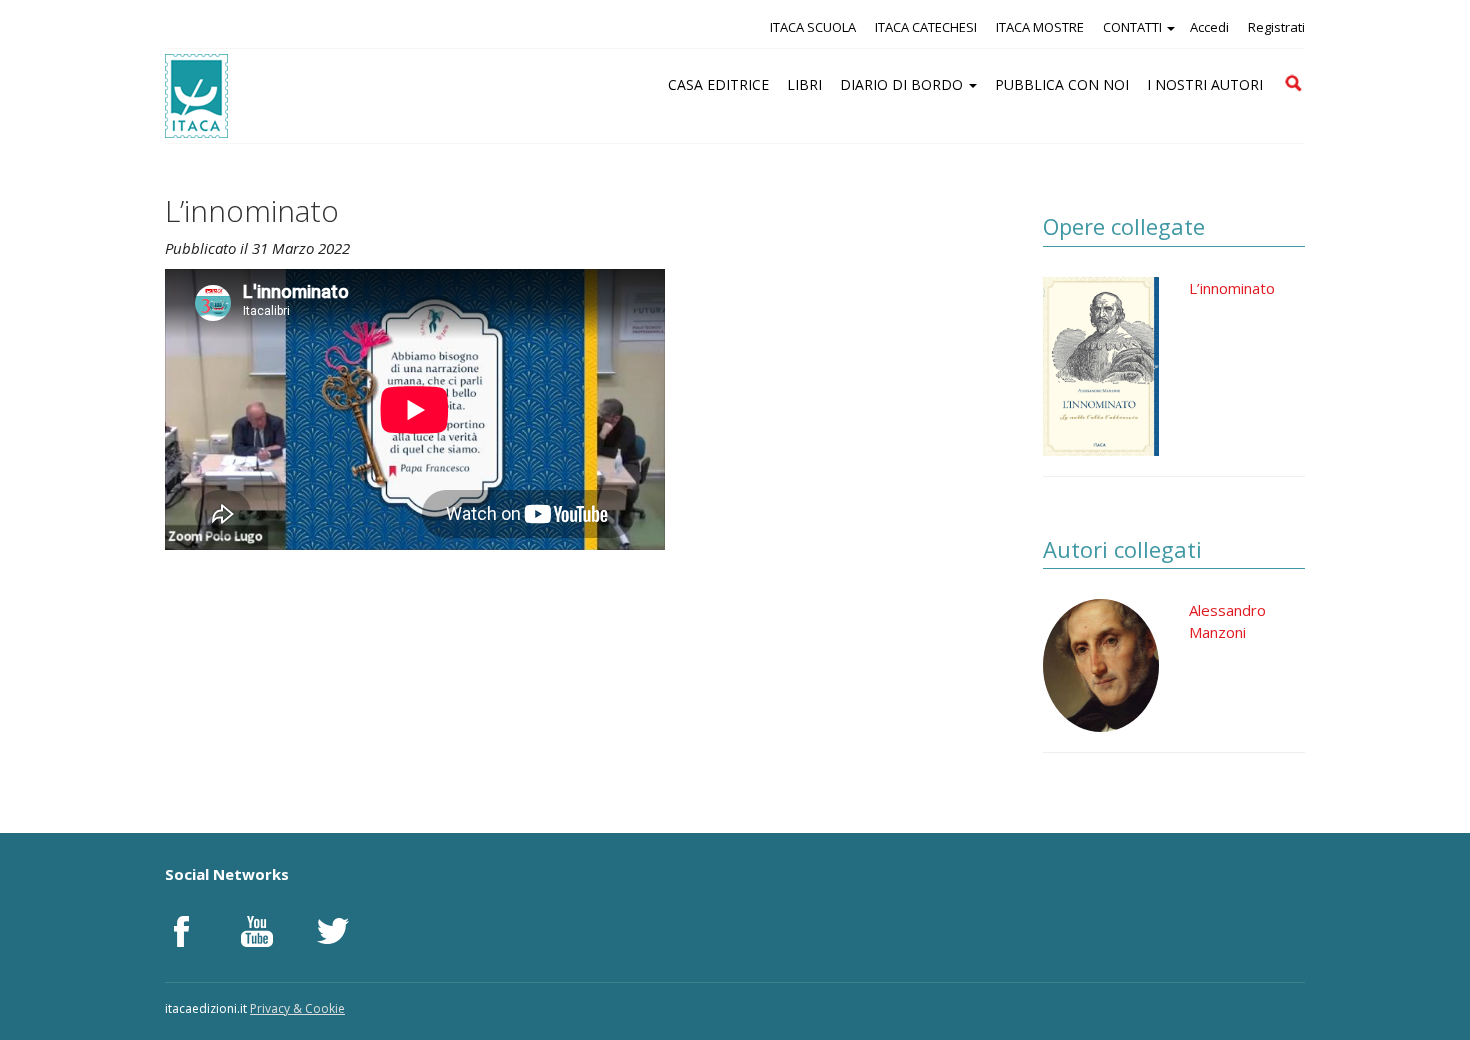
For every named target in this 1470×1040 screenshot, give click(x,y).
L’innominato (1232, 288)
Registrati (1276, 27)
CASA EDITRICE (718, 84)
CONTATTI (1134, 27)
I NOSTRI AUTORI (1205, 84)
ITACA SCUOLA (813, 27)
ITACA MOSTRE (1040, 27)
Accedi (1209, 27)
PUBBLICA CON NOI (1062, 84)
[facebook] (181, 931)
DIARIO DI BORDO (903, 84)
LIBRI (804, 84)
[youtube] (257, 931)
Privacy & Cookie (297, 1008)
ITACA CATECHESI (926, 27)
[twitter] (333, 931)
